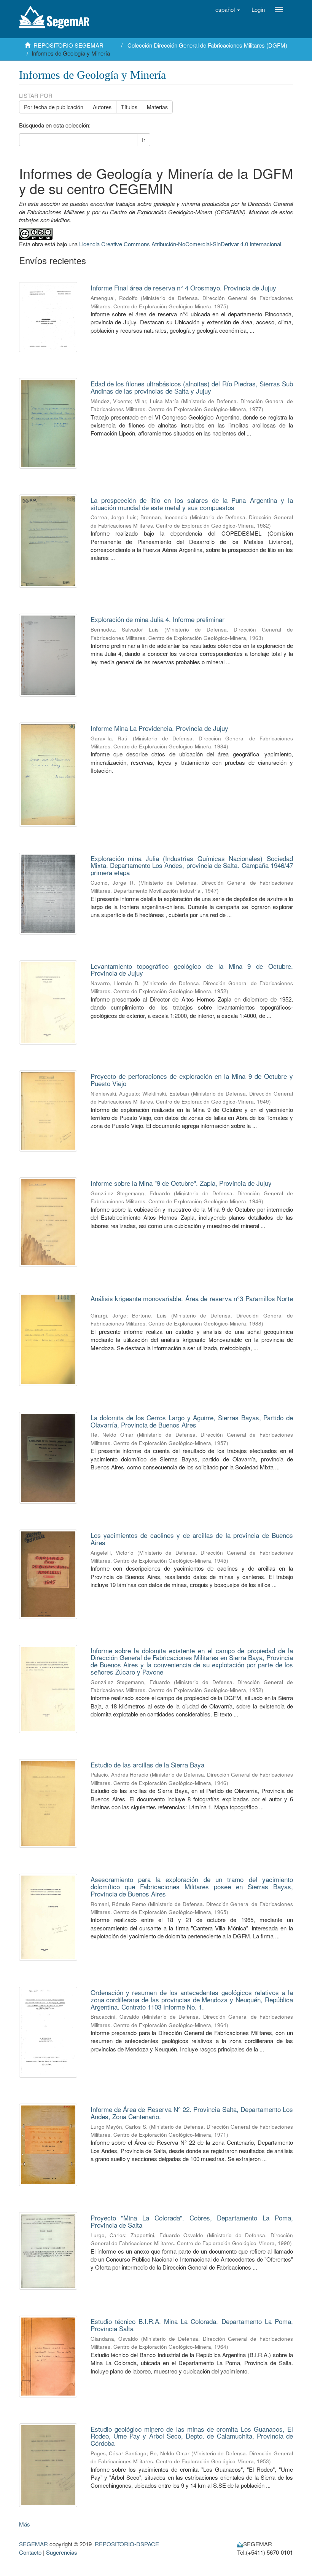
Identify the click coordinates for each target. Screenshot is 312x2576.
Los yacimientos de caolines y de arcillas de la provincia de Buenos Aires (192, 1539)
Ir (144, 140)
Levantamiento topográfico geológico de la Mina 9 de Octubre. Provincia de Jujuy (192, 970)
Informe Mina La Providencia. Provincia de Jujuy (159, 728)
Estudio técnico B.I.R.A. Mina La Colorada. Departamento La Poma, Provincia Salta (192, 2325)
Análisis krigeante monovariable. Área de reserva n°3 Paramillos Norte (192, 1298)
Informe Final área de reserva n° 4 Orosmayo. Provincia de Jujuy (183, 288)
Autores (102, 107)
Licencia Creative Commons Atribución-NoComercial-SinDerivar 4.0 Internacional (180, 244)
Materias (157, 107)
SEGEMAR (33, 2544)
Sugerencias (62, 2552)
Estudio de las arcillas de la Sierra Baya (147, 1765)
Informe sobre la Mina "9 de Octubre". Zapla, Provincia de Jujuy (181, 1183)
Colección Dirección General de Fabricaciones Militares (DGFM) (207, 45)
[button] (228, 10)
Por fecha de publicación (54, 107)
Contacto (30, 2552)
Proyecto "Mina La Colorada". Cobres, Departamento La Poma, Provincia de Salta (192, 2221)
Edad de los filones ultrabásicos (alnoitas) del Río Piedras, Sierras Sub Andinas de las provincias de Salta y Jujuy (192, 387)
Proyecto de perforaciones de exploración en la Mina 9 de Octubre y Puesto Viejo (192, 1080)
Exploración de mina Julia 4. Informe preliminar (158, 619)
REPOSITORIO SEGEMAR (68, 45)
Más (25, 2524)
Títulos (129, 107)
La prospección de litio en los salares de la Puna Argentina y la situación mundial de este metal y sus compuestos (192, 504)
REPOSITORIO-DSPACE (127, 2544)
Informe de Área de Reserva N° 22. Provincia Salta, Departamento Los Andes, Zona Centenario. (192, 2113)
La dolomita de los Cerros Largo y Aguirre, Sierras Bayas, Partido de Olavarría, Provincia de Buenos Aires (192, 1421)
